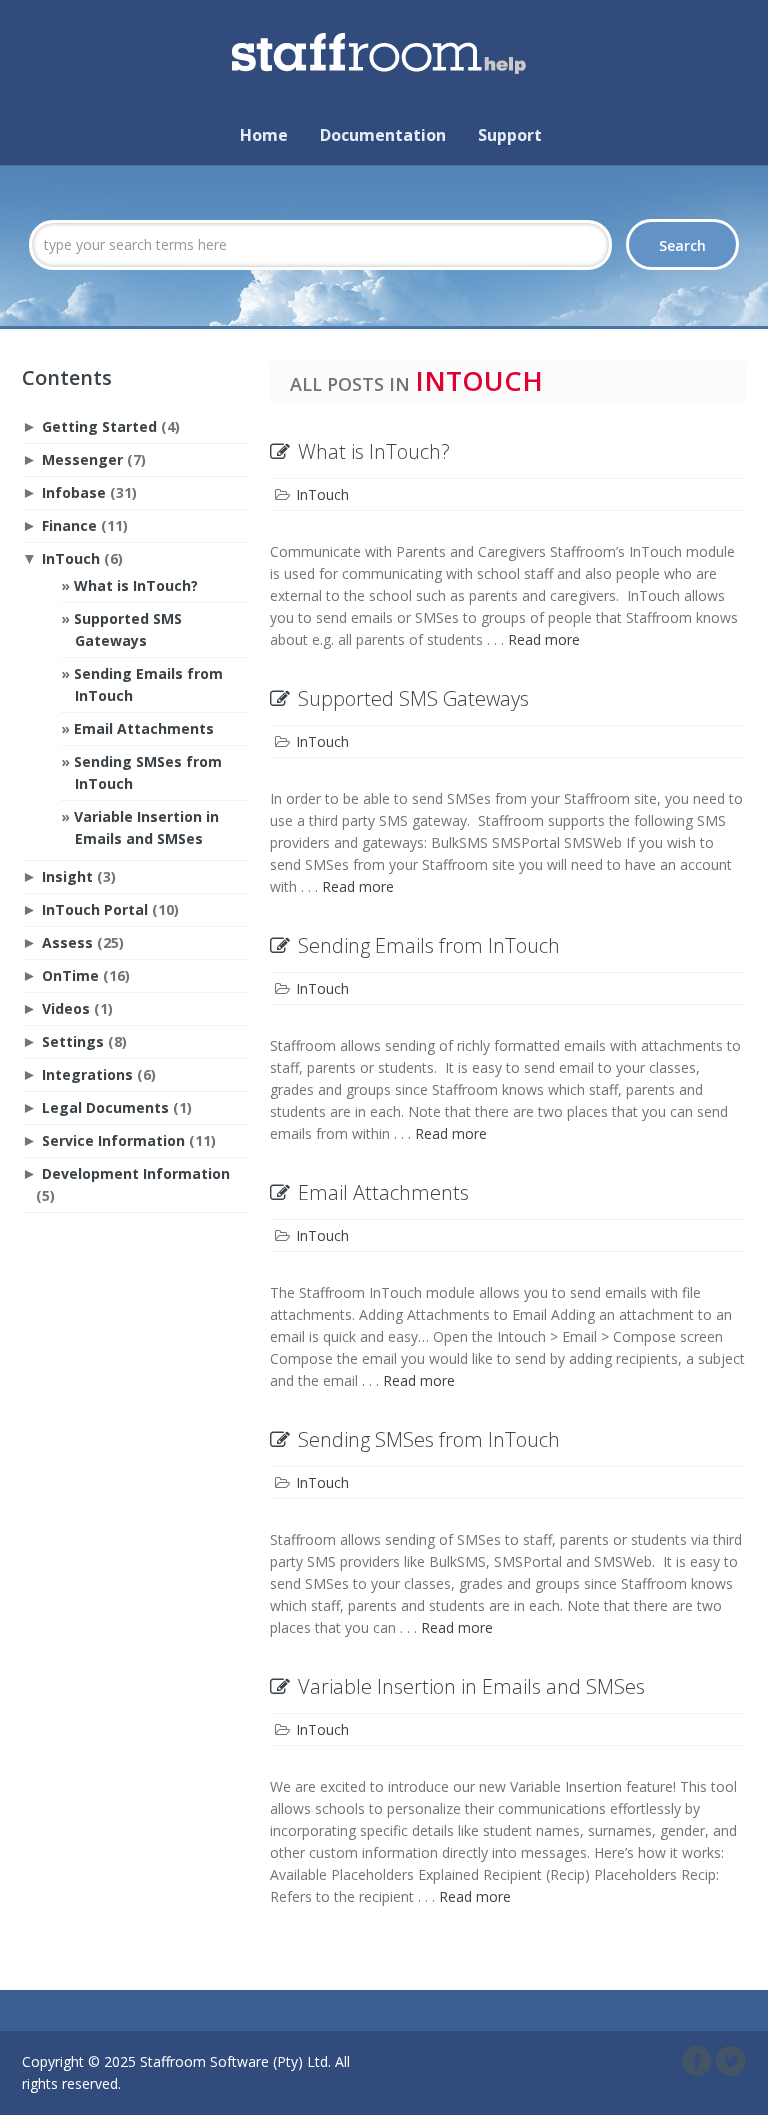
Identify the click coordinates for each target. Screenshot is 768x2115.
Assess (67, 942)
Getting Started (99, 426)
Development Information (136, 1173)
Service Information (113, 1140)
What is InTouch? (136, 585)
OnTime (70, 975)
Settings (73, 1041)
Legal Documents (105, 1107)
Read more (544, 639)
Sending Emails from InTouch (429, 945)
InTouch (71, 558)
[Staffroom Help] (384, 47)
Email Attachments (144, 728)
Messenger (82, 459)
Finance (69, 525)
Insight (67, 876)
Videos (66, 1008)
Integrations (87, 1074)
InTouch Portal (95, 909)
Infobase (74, 492)
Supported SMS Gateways (413, 698)
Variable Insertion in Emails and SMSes (471, 1686)
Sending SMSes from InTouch (429, 1439)
